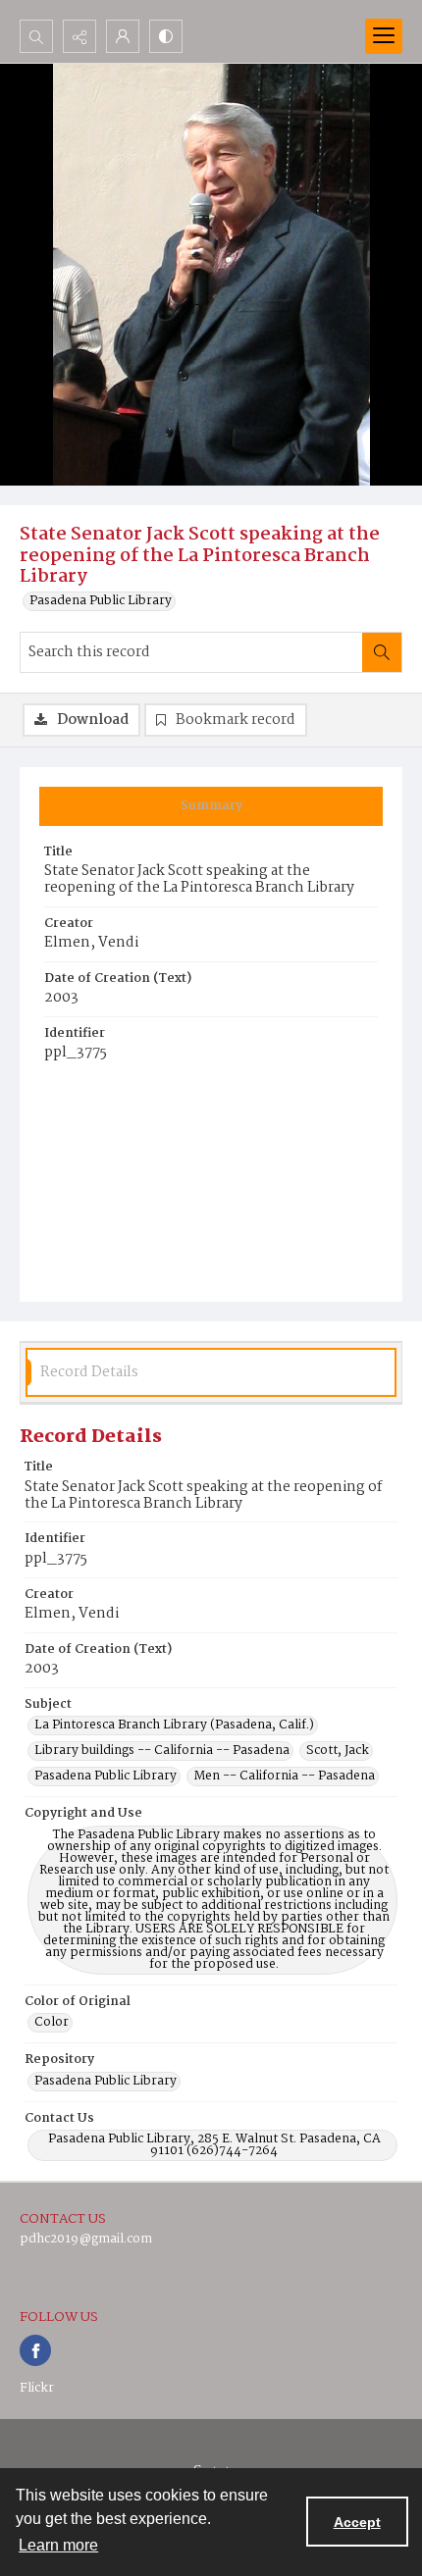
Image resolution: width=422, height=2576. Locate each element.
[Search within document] (382, 652)
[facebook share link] (35, 2350)
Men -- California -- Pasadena (284, 1777)
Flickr (37, 2388)
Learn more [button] (58, 2545)
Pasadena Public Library (101, 601)
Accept (357, 2522)
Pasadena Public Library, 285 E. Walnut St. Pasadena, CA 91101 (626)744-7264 (214, 2145)
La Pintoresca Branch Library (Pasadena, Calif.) (174, 1726)
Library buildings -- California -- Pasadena (162, 1751)
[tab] (211, 806)
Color (52, 2023)
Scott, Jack (338, 1751)
